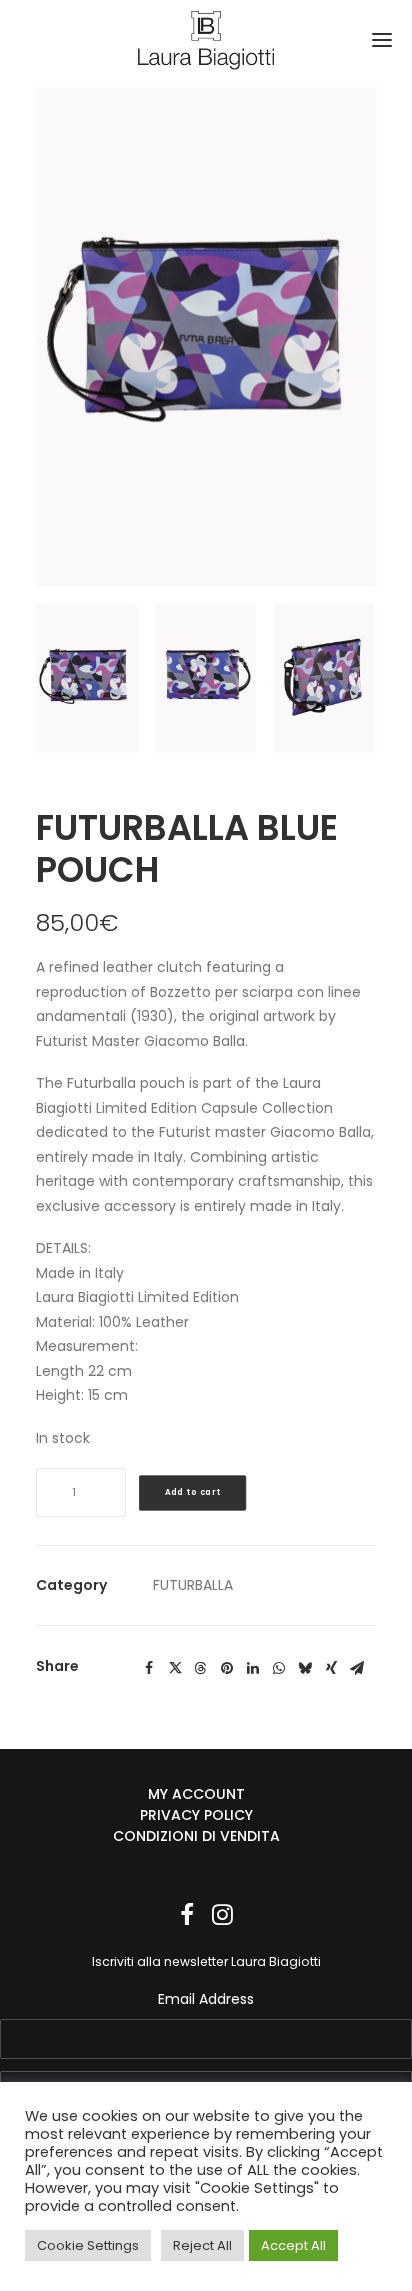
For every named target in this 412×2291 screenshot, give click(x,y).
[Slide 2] (205, 678)
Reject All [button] (202, 2245)
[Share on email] (357, 1668)
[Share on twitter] (175, 1668)
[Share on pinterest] (227, 1668)
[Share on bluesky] (305, 1668)
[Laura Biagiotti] (206, 40)
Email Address (206, 1999)
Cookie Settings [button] (88, 2245)
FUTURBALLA (193, 1585)
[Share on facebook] (149, 1668)
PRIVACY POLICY (196, 1815)
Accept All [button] (293, 2245)
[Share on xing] (331, 1668)
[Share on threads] (201, 1668)
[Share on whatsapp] (279, 1668)
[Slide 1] (86, 678)
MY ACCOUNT (196, 1794)
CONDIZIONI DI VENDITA (196, 1836)
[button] (382, 40)
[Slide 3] (324, 678)
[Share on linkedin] (253, 1668)
